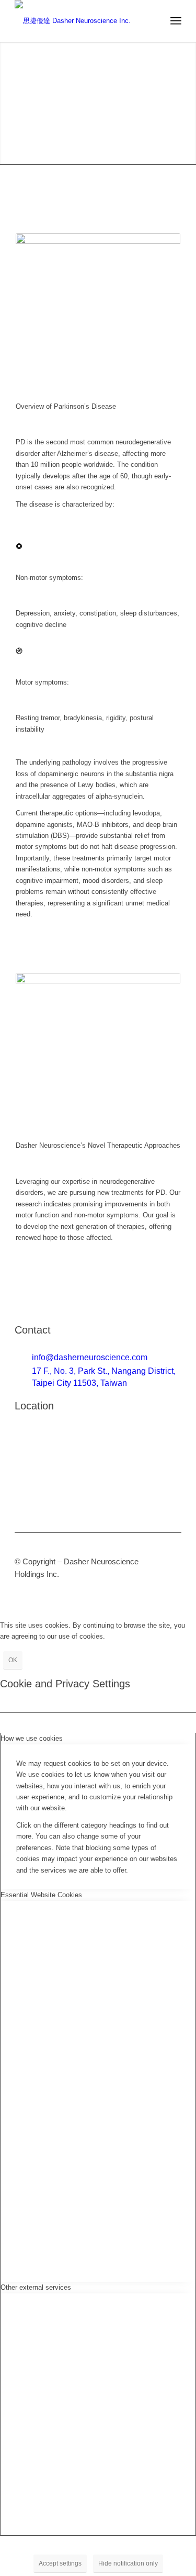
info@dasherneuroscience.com (90, 1357)
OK (13, 1660)
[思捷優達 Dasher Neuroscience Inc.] (81, 21)
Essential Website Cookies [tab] (41, 1895)
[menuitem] (176, 21)
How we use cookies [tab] (32, 1738)
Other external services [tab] (36, 2287)
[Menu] (176, 21)
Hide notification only (128, 2563)
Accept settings (60, 2563)
